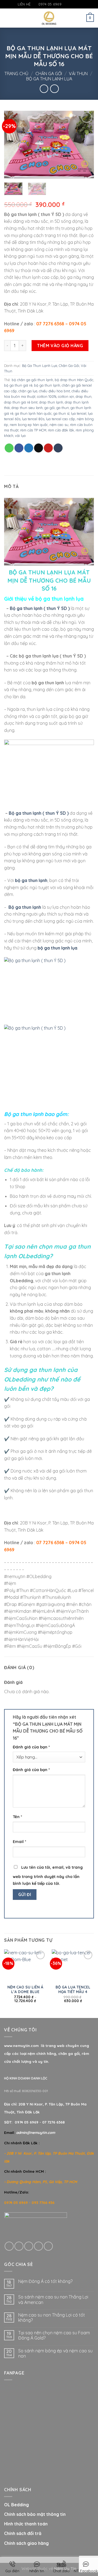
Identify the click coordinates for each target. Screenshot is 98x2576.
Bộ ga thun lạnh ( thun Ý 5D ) (40, 608)
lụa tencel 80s (33, 419)
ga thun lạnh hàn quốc (33, 413)
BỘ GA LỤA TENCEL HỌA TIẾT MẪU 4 (73, 1989)
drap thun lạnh (51, 402)
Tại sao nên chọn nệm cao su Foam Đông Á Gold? (54, 2335)
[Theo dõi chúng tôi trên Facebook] (66, 4)
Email (19, 1842)
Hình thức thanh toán (26, 2524)
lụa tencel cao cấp (61, 419)
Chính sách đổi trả (23, 2533)
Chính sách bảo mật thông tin (35, 2514)
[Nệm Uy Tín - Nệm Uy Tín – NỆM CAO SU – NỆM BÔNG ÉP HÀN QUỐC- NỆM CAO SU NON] (49, 18)
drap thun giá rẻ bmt (21, 402)
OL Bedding (16, 2505)
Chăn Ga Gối (49, 74)
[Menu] (7, 18)
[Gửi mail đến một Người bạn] (39, 448)
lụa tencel (79, 413)
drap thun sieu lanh (27, 408)
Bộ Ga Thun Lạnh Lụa (49, 79)
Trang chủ (16, 74)
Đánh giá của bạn (31, 1747)
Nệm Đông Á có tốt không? (45, 2281)
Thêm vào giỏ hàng (60, 346)
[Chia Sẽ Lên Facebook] (19, 448)
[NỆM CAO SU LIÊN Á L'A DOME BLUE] (25, 1965)
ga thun (63, 408)
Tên (17, 1817)
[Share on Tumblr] (58, 448)
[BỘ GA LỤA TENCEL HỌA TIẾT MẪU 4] (73, 1965)
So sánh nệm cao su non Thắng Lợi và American (53, 2300)
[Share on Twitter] (29, 448)
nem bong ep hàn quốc (29, 425)
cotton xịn (66, 396)
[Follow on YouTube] (82, 4)
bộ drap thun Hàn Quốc (74, 380)
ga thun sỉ (61, 413)
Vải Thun (78, 74)
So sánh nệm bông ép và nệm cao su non (55, 2353)
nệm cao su (59, 425)
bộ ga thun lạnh (47, 385)
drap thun (84, 396)
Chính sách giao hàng (26, 2543)
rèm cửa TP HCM (33, 430)
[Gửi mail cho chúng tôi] (76, 4)
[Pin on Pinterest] (48, 448)
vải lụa (20, 436)
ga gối (50, 408)
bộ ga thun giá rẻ (18, 385)
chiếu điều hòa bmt (54, 391)
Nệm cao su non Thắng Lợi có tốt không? (52, 2318)
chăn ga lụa (28, 391)
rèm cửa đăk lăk (61, 430)
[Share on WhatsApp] (9, 448)
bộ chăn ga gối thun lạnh (32, 380)
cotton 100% (47, 396)
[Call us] (39, 2246)
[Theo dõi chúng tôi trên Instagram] (71, 4)
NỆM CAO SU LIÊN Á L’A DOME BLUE (25, 1989)
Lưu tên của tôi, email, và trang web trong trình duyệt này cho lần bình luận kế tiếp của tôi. (48, 1876)
